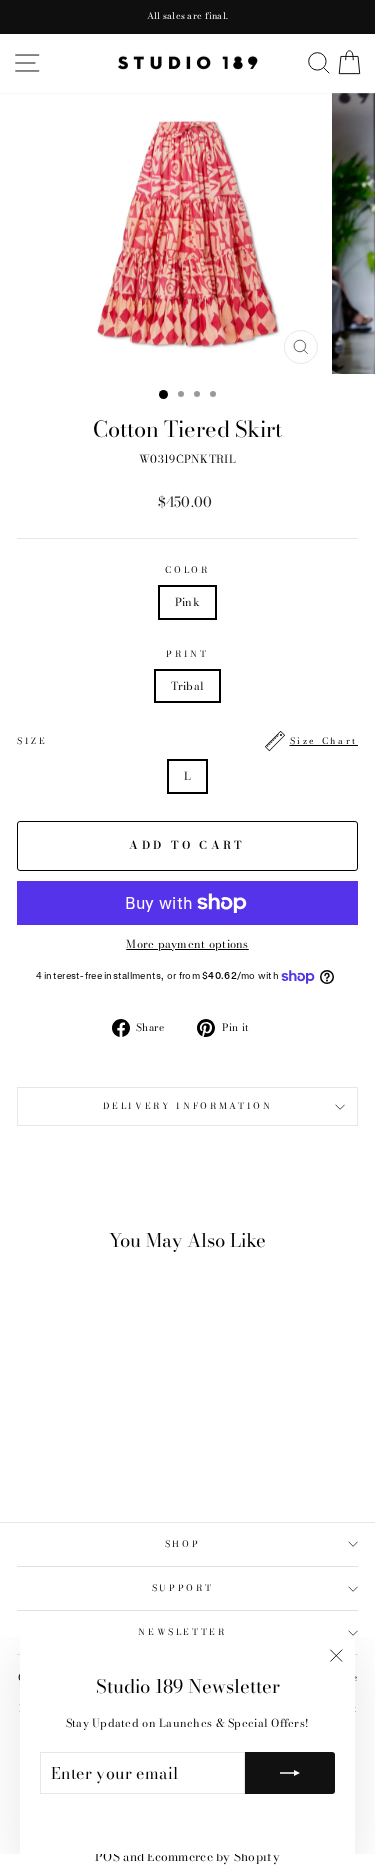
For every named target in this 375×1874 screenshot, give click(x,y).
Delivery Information (188, 1106)
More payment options (187, 944)
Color (187, 570)
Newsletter (182, 1632)
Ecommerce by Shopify (213, 1856)
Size (187, 741)
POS (107, 1856)
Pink (187, 602)
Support (183, 1588)
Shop (183, 1544)
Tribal (188, 686)
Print (187, 654)
